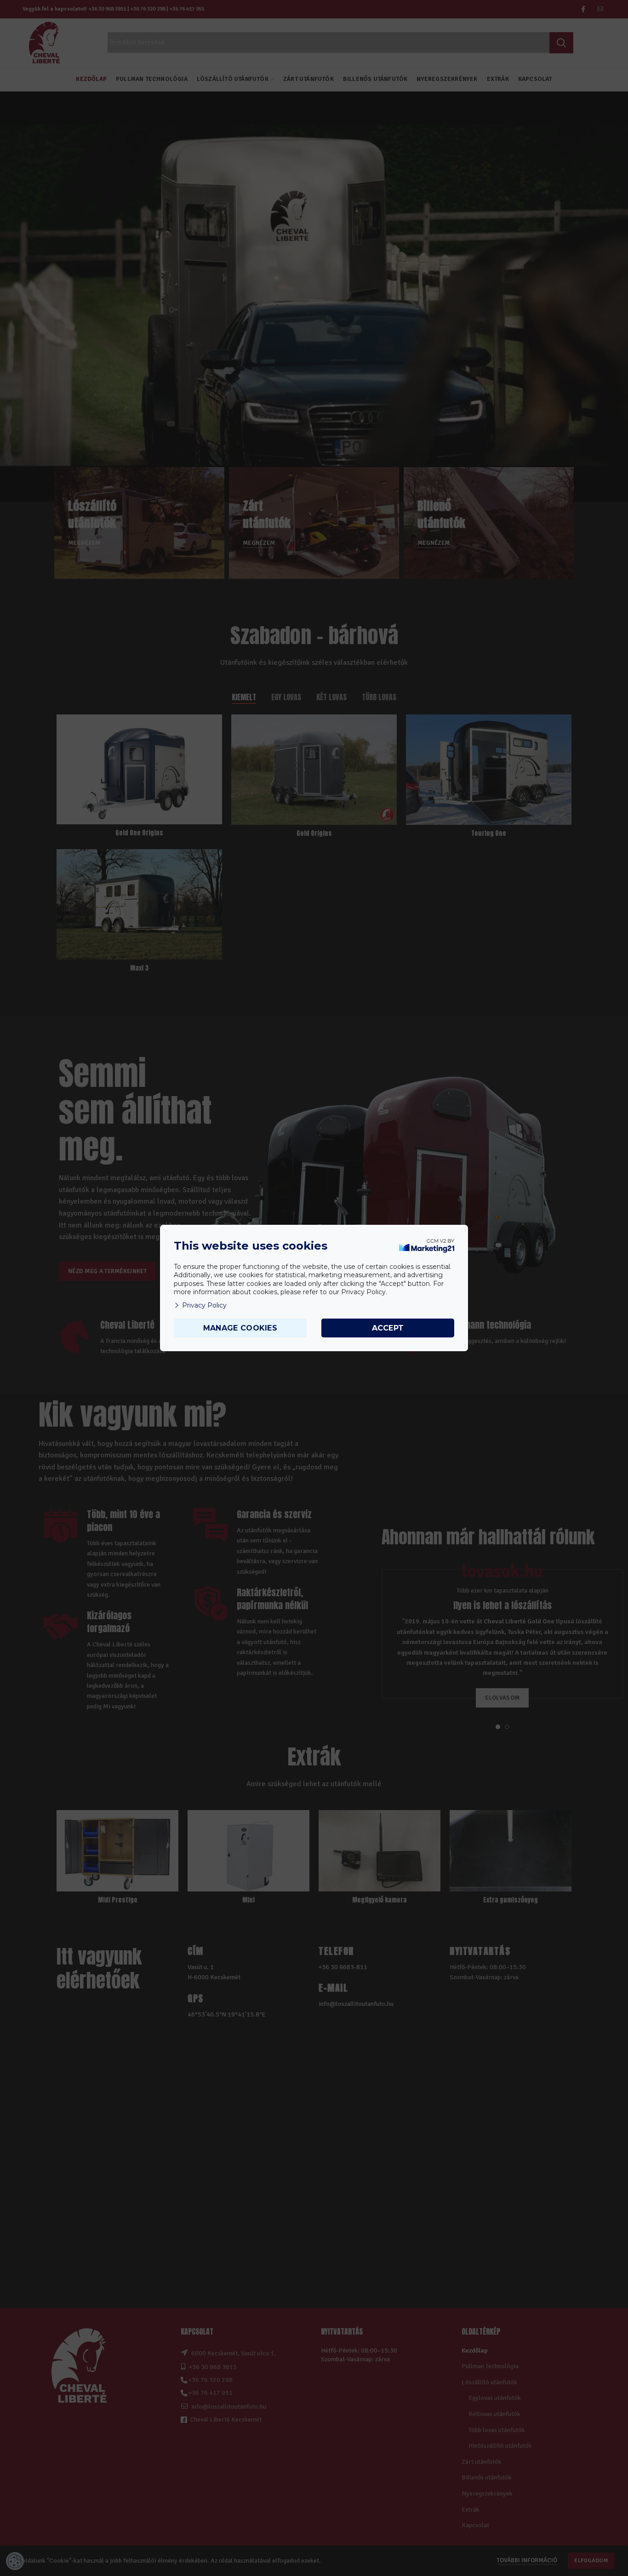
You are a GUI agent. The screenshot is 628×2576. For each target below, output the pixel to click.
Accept (388, 1328)
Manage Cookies (240, 1328)
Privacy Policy (204, 1305)
